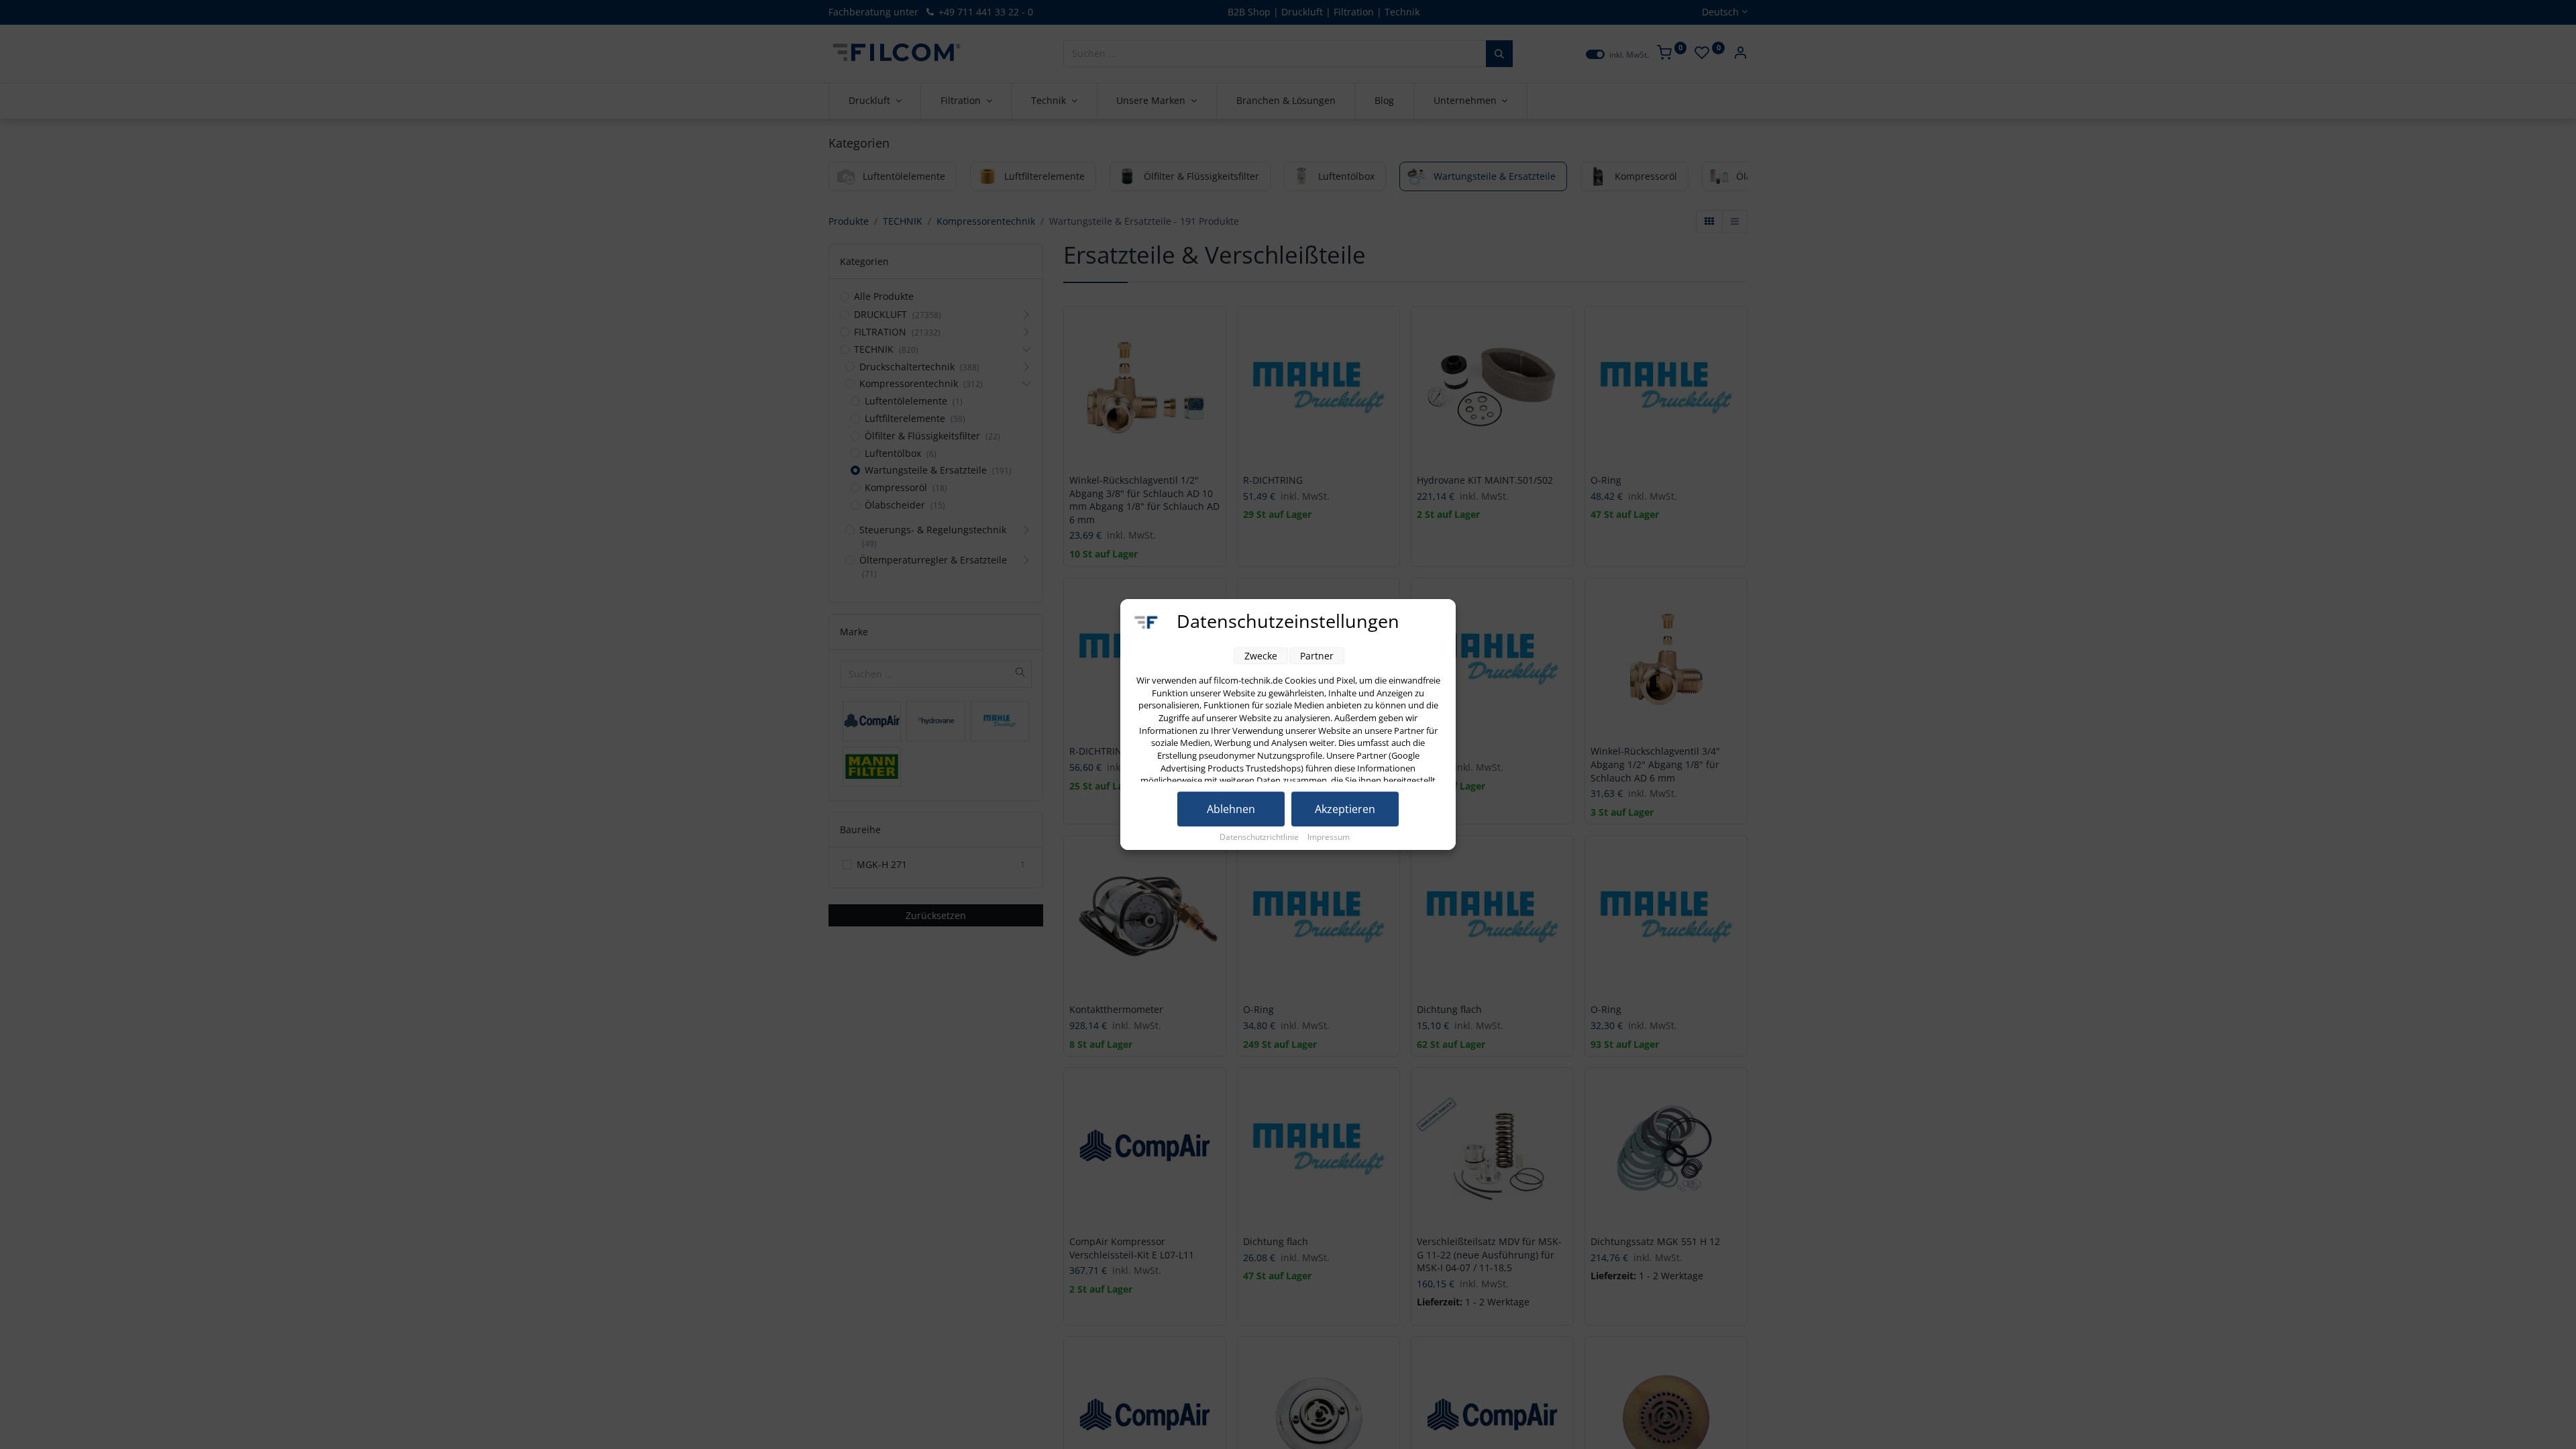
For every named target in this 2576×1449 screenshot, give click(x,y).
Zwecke (1261, 656)
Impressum (1329, 837)
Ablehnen (1231, 809)
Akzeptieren (1345, 809)
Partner (1317, 656)
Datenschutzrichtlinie (1260, 837)
